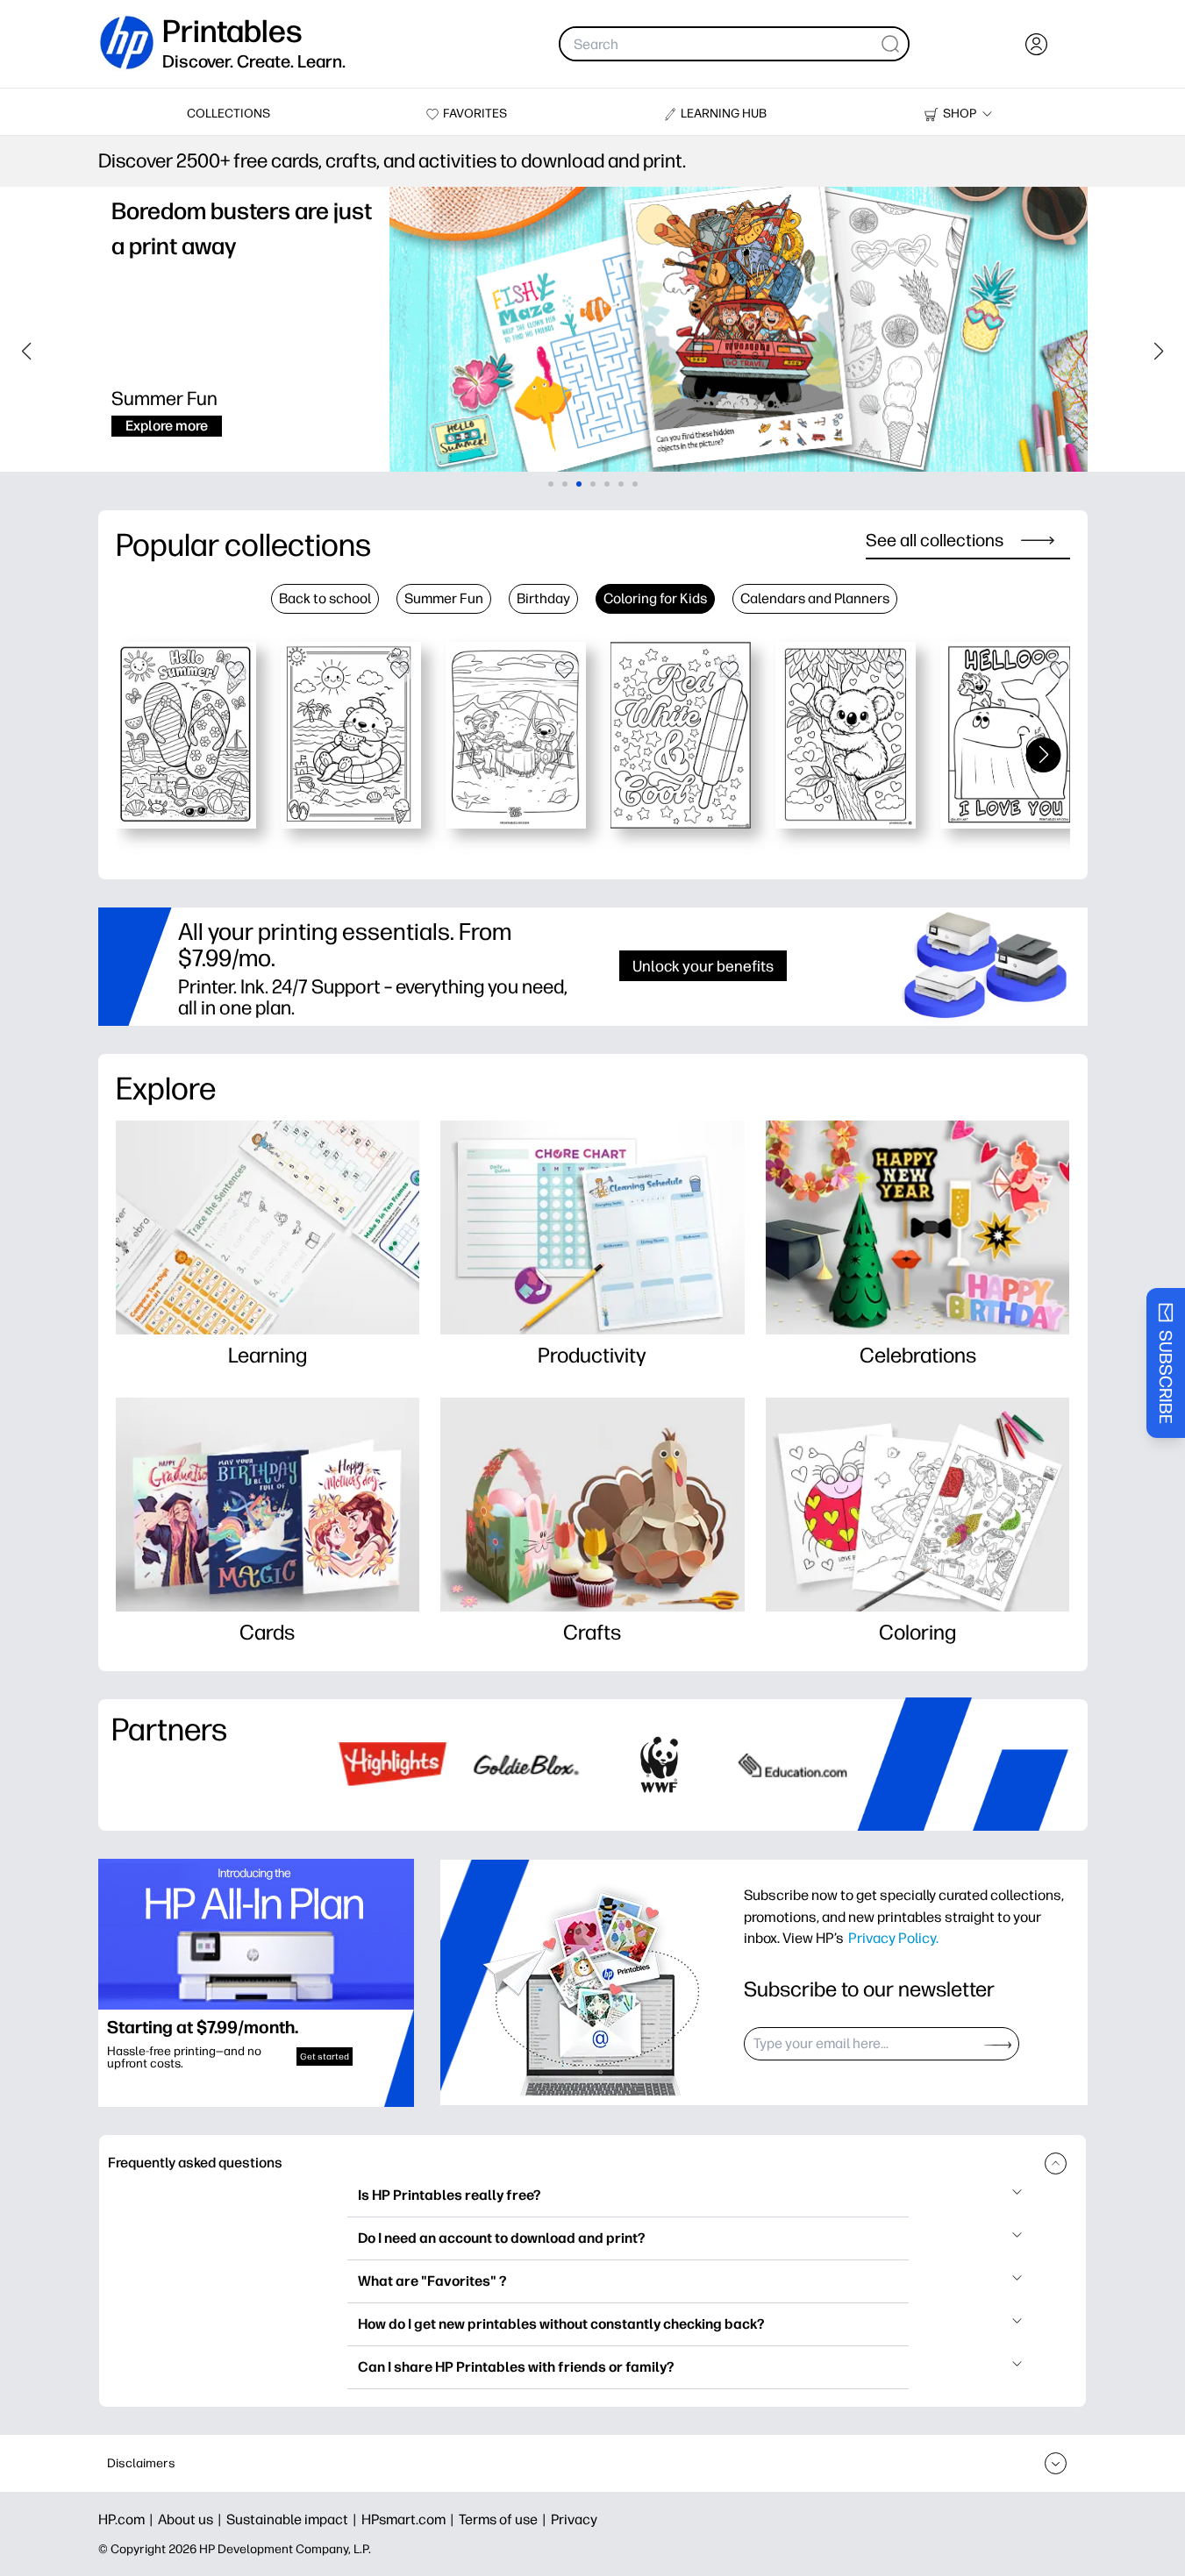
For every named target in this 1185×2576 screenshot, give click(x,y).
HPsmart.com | (410, 2519)
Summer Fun (444, 598)
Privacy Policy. (893, 1938)
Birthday (543, 598)
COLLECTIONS (228, 114)
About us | (192, 2519)
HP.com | (128, 2519)
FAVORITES (475, 114)
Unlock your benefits (703, 966)
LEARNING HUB (724, 114)
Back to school (325, 598)
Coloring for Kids (655, 598)
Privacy (574, 2519)
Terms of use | (505, 2519)
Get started (325, 2057)
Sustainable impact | (294, 2519)
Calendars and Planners (815, 598)
